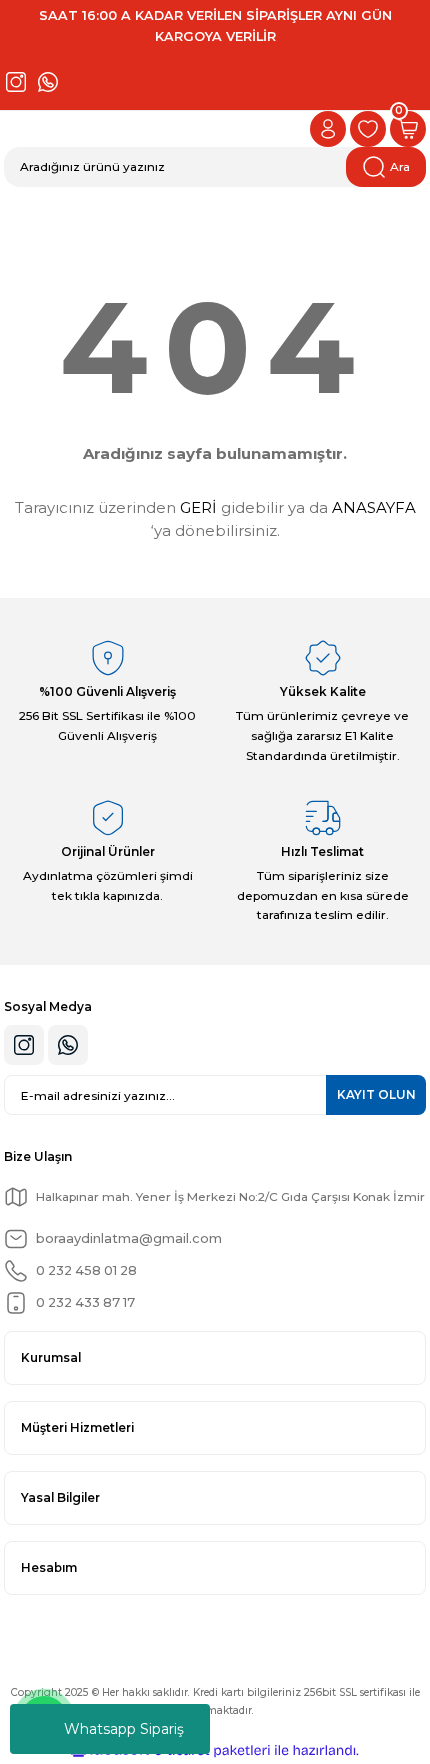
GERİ (198, 507)
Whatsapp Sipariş (124, 1729)
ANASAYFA (374, 507)
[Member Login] (328, 129)
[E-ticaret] (212, 1750)
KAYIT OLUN (376, 1094)
